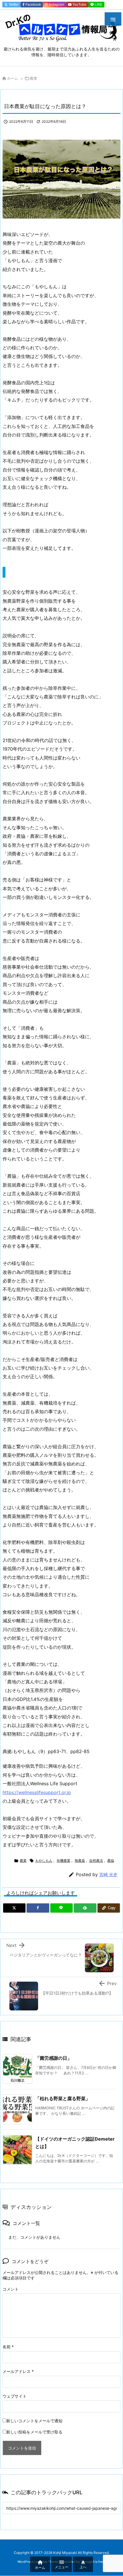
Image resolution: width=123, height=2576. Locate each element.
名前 (8, 2347)
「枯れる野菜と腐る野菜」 (63, 2098)
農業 (33, 78)
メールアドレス (18, 2371)
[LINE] (61, 1908)
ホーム (12, 78)
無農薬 (80, 1861)
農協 (111, 1861)
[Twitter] (14, 1908)
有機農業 (64, 1861)
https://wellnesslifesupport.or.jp (37, 1792)
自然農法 (96, 1861)
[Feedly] (85, 1908)
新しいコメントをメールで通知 (34, 2421)
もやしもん (44, 1861)
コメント (11, 2289)
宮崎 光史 (108, 1875)
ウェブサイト (15, 2396)
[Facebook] (38, 1908)
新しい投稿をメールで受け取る (34, 2432)
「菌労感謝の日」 (53, 2058)
